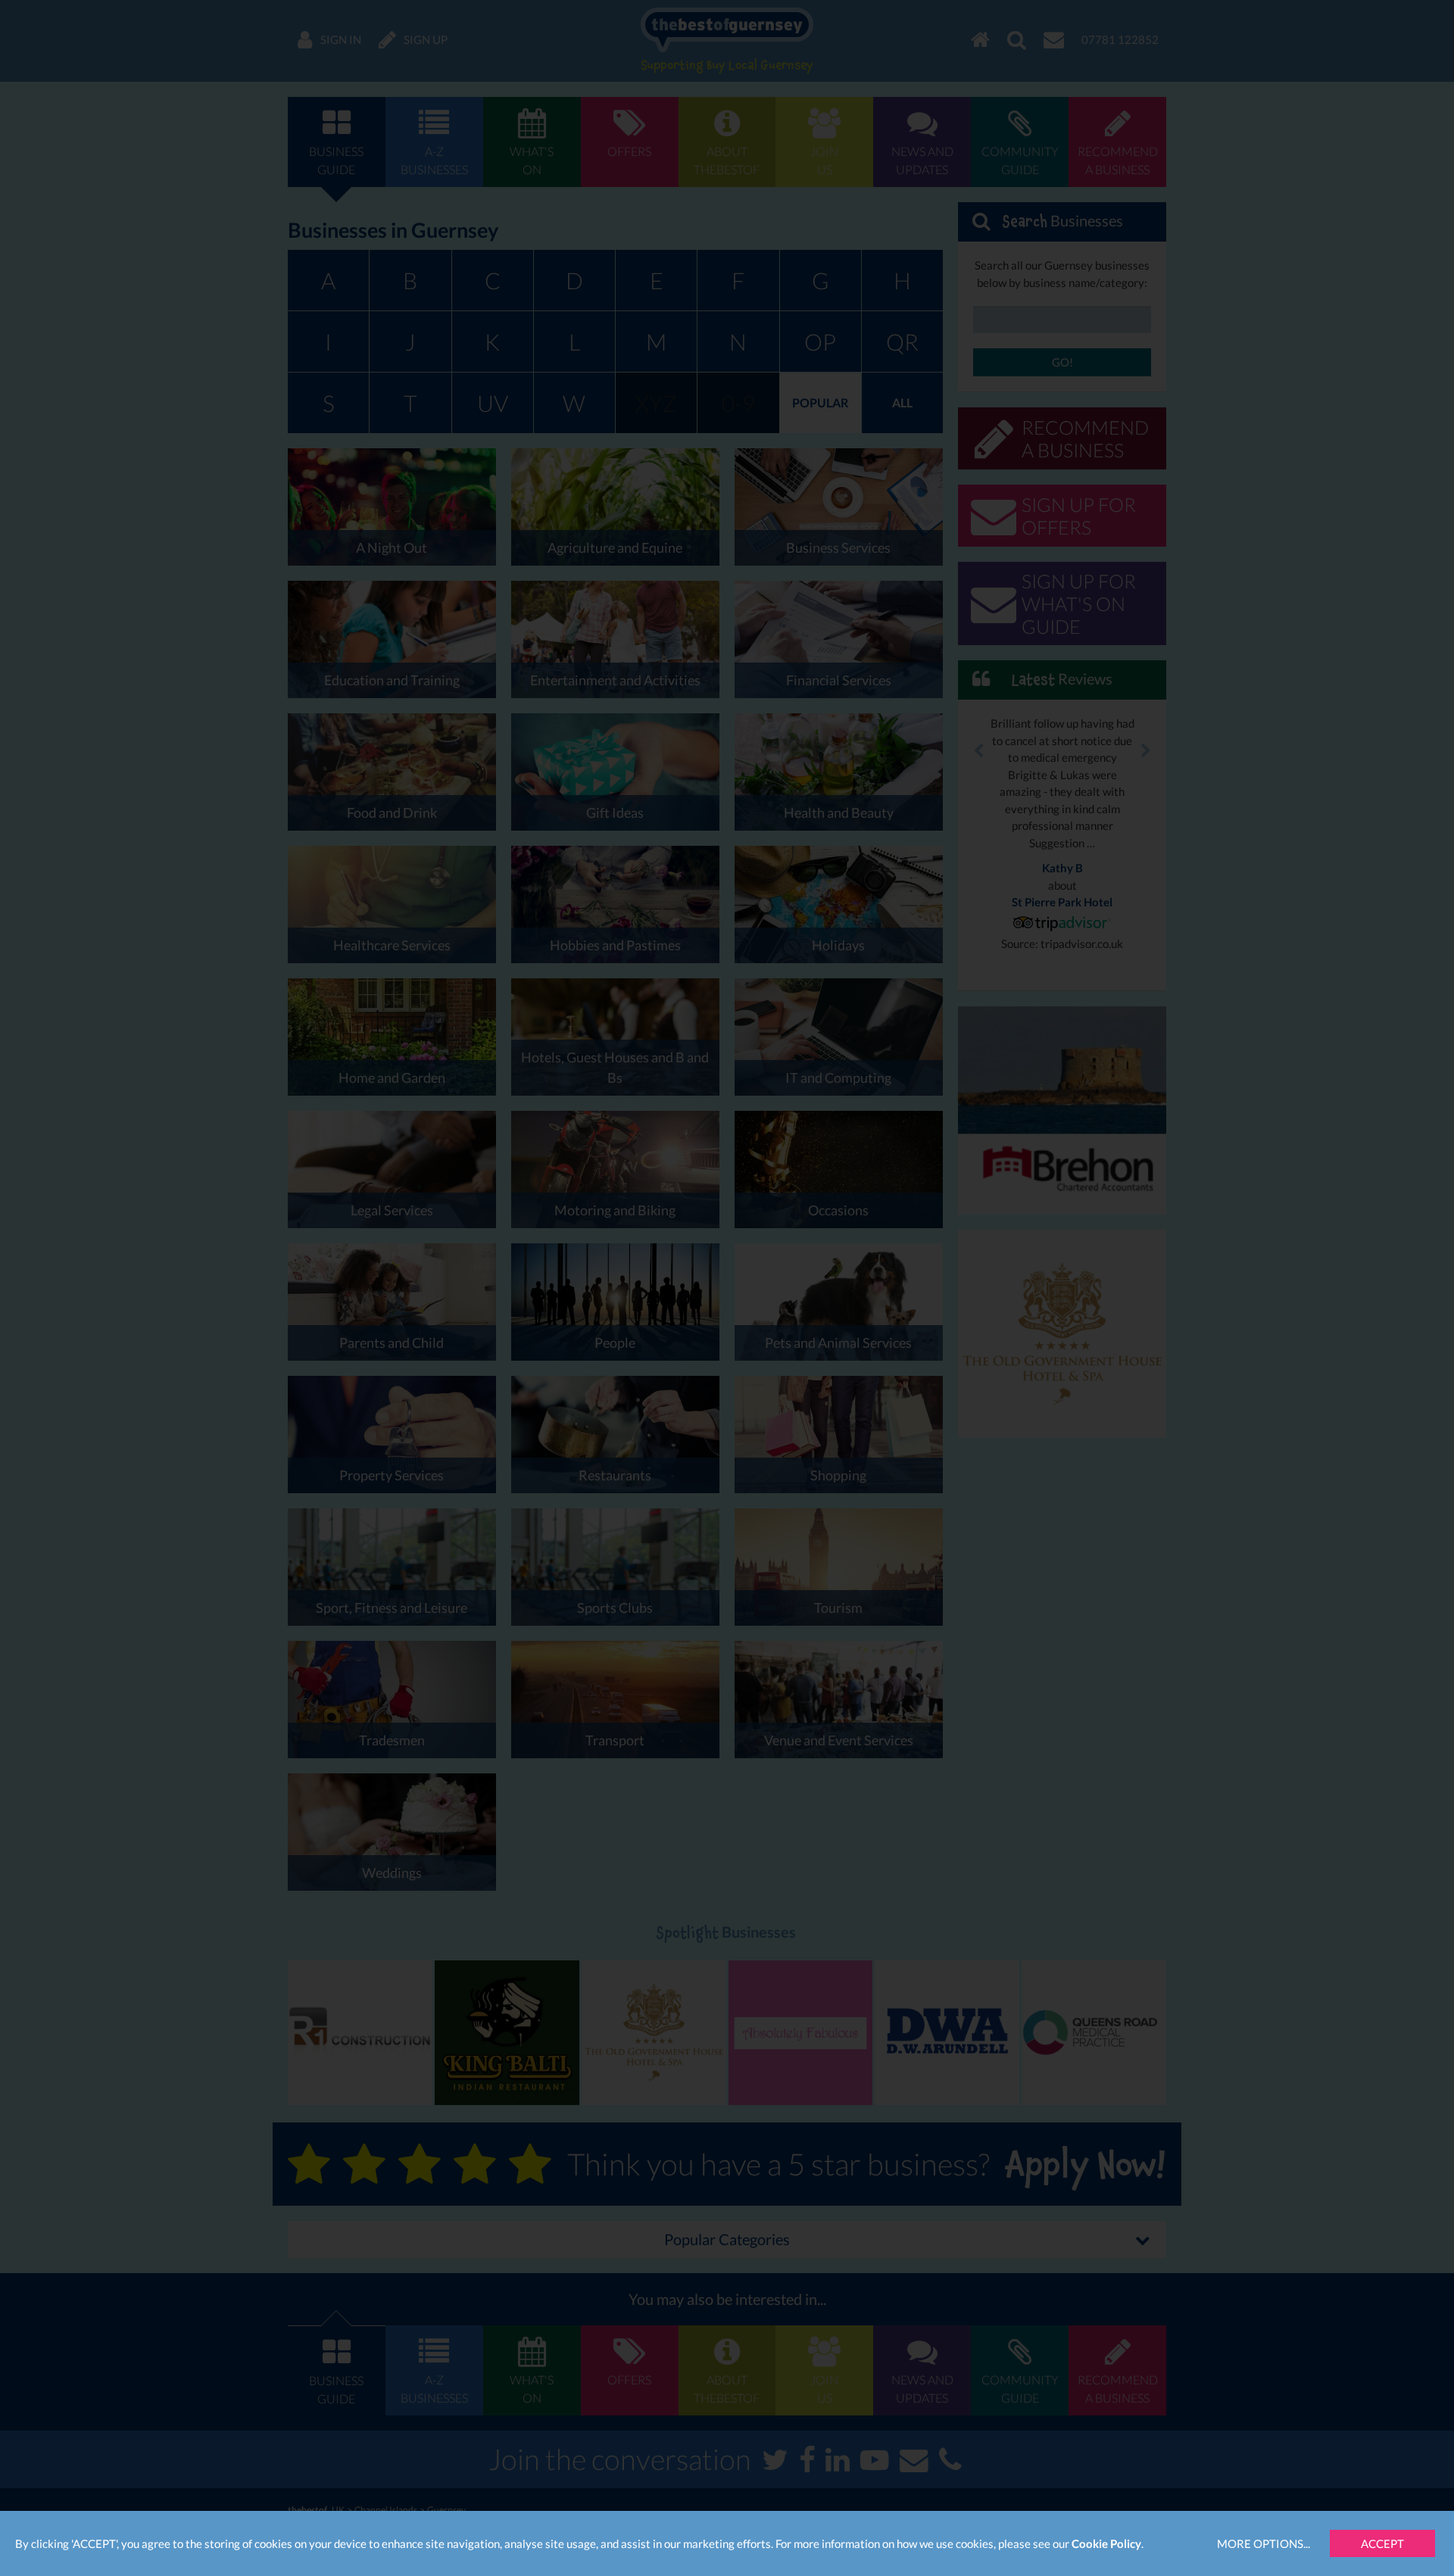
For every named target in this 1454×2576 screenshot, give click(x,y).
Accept (1382, 2543)
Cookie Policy (1106, 2543)
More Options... (1264, 2543)
